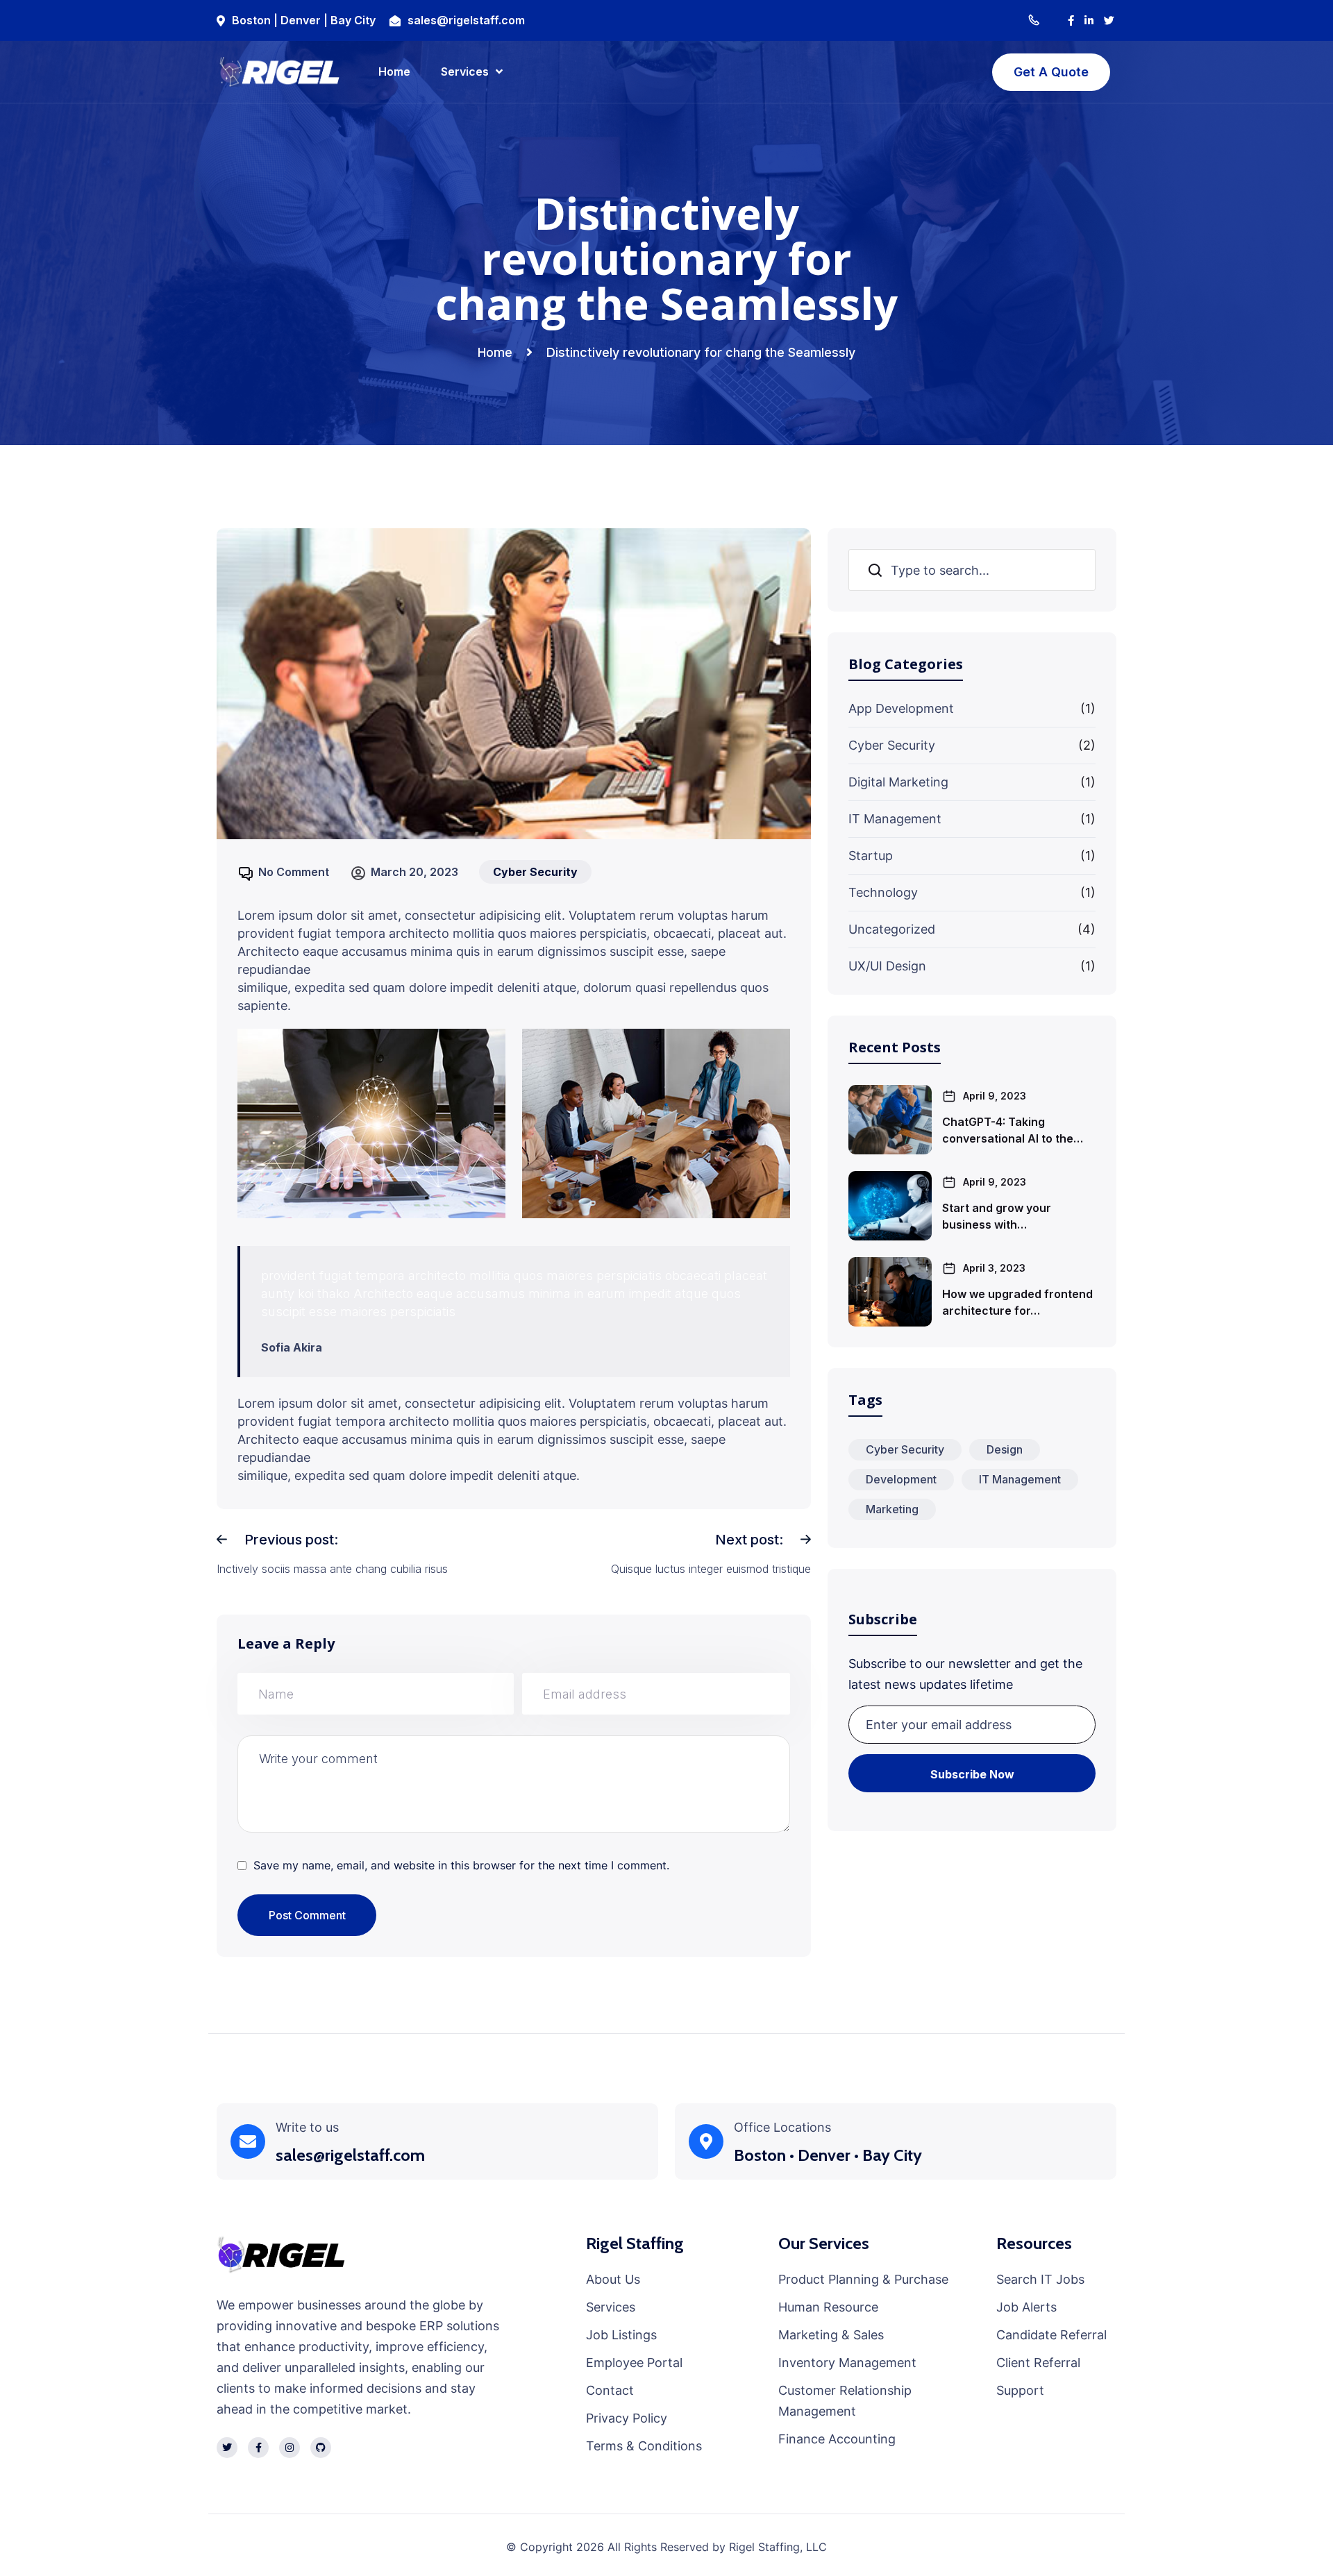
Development (901, 1479)
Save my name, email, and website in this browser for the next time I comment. (461, 1865)
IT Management (895, 819)
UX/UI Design (887, 966)
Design (1005, 1449)
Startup (871, 856)
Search (876, 570)
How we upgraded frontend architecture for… (1017, 1302)
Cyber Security (892, 745)
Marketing (892, 1509)
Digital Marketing (898, 782)
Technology (883, 892)
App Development (901, 708)
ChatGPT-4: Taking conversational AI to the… (1013, 1130)
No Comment (294, 872)
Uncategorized (892, 929)
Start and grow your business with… (997, 1216)
